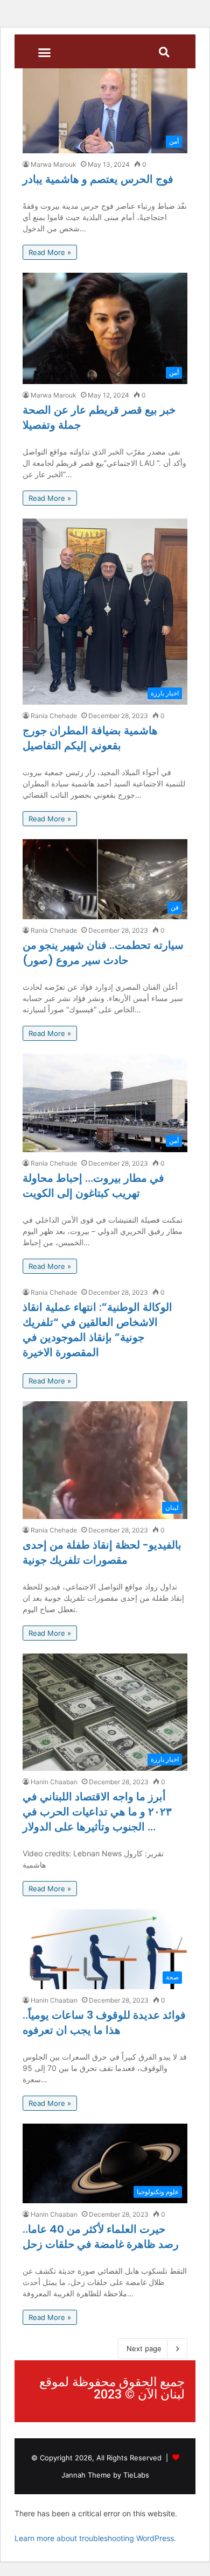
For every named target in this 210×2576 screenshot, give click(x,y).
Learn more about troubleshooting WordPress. (95, 2538)
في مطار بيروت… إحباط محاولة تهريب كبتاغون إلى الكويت (93, 1186)
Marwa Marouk (54, 164)
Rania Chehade (54, 716)
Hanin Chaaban (54, 1782)
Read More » (50, 252)
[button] (45, 53)
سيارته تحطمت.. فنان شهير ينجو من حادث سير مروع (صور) (103, 953)
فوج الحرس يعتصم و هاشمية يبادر (98, 179)
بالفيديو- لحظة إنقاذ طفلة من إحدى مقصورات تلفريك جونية (102, 1552)
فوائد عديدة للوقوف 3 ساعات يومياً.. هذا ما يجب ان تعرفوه (104, 2023)
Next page (144, 2348)
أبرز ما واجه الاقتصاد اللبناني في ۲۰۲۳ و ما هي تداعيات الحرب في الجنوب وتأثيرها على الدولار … (97, 1812)
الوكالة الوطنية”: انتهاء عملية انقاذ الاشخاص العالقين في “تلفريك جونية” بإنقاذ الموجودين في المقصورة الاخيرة (97, 1330)
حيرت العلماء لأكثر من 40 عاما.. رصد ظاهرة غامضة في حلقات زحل (101, 2237)
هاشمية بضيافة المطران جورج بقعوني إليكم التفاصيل (90, 738)
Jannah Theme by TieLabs (105, 2475)
